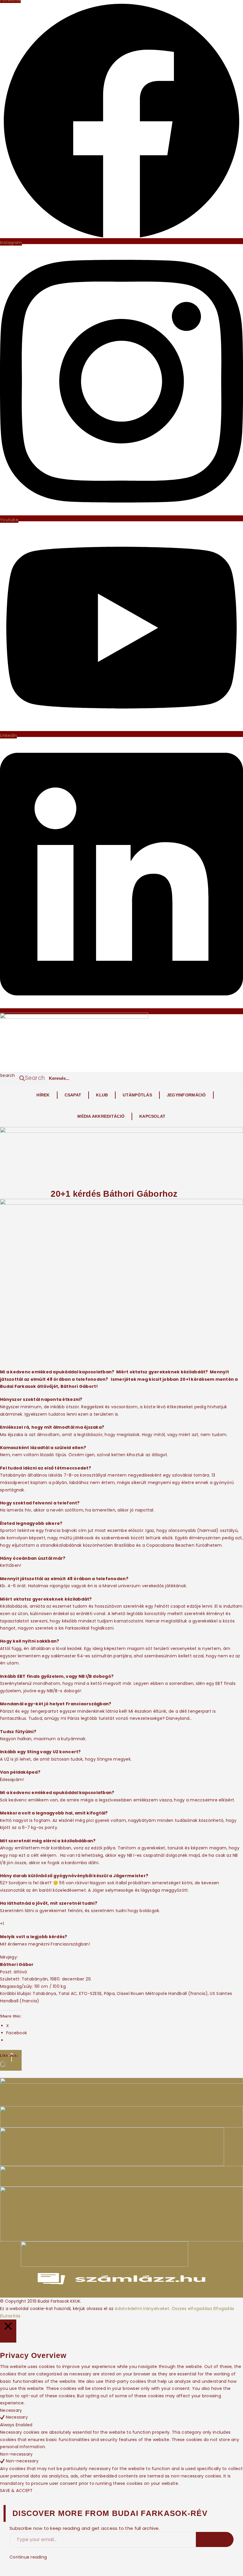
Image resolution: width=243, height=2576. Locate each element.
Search (8, 1075)
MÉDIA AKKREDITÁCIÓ (101, 1116)
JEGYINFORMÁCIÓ (186, 1095)
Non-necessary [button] (16, 2454)
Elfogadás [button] (224, 2309)
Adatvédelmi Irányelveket (142, 2309)
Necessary (17, 2417)
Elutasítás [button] (10, 2316)
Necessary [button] (11, 2410)
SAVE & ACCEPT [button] (16, 2490)
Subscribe (215, 2539)
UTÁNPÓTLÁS (137, 1095)
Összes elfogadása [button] (192, 2309)
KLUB (102, 1095)
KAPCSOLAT (152, 1116)
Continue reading (28, 2557)
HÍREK (43, 1095)
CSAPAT (73, 1095)
